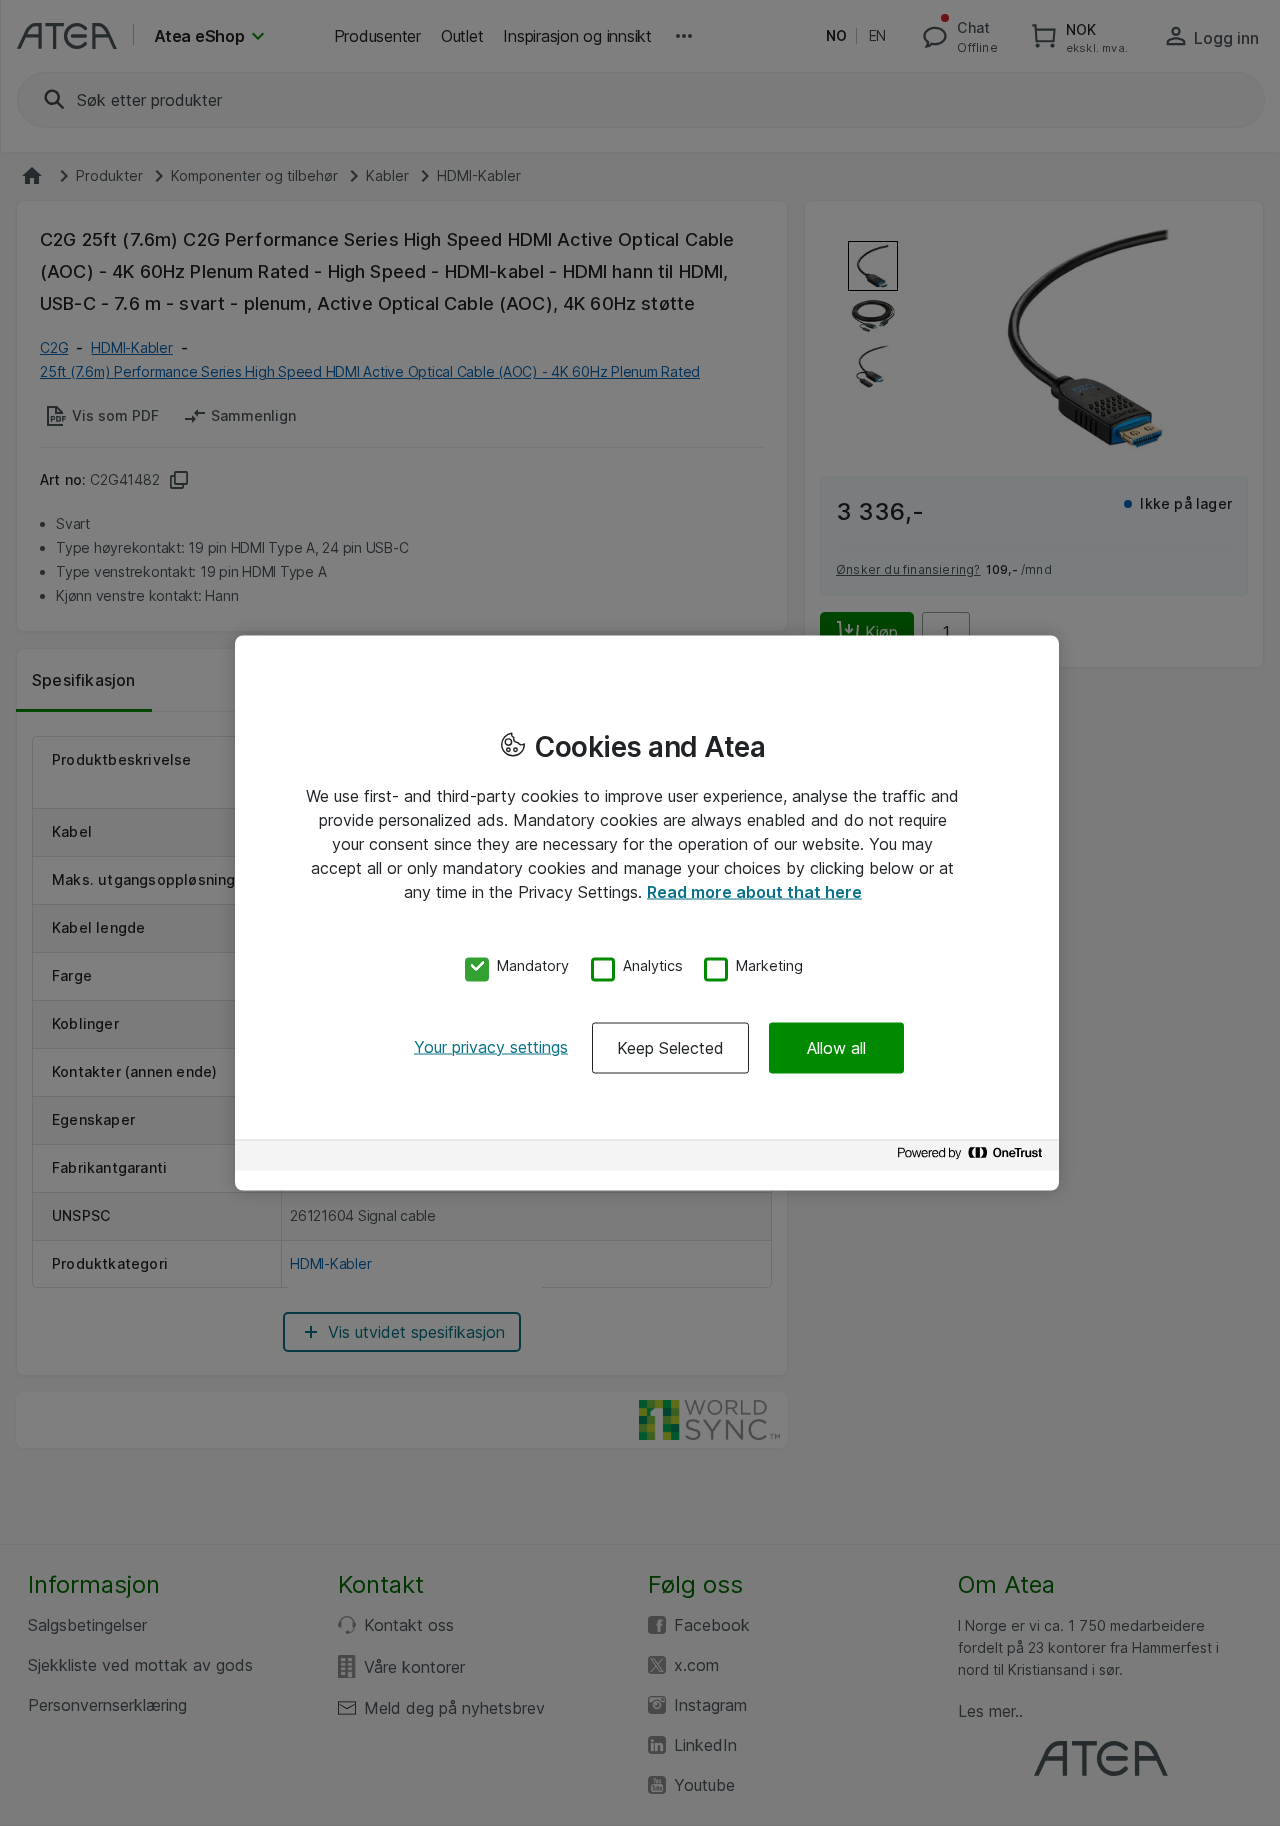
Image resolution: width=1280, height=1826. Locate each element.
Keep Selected (670, 1047)
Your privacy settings (491, 1046)
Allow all (836, 1047)
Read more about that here (754, 892)
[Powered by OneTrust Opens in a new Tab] (973, 1157)
